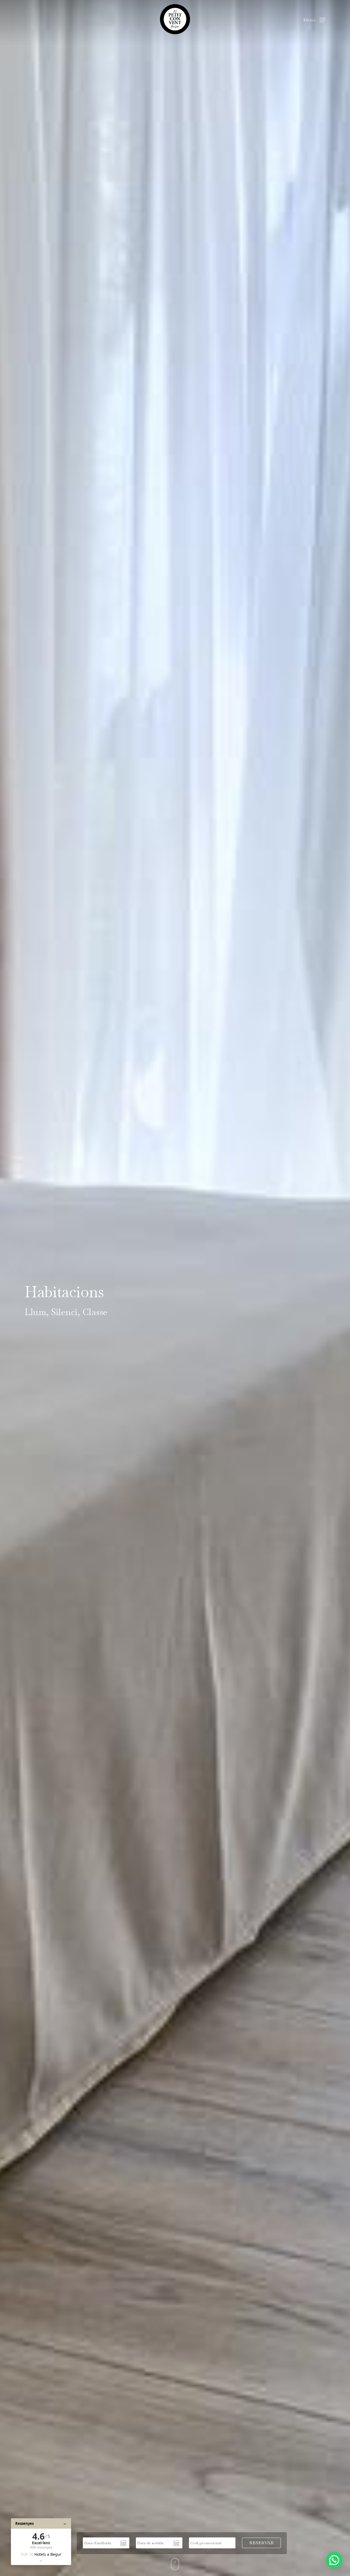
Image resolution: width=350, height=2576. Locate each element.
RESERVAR (261, 2543)
